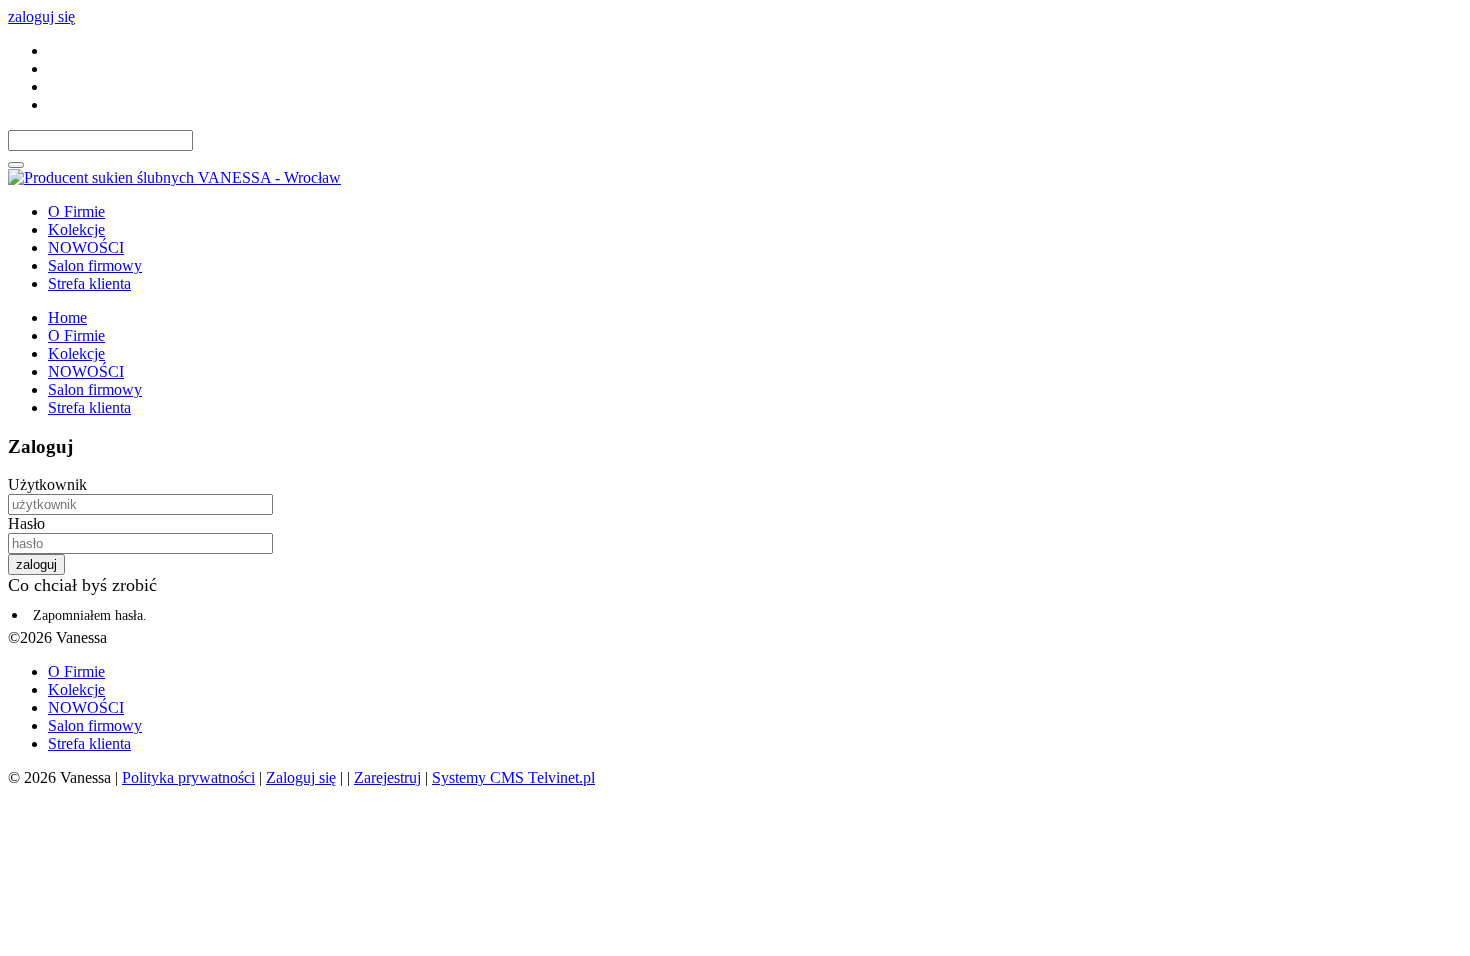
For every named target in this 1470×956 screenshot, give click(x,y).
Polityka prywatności (188, 777)
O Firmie (76, 211)
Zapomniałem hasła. (90, 615)
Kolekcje (76, 229)
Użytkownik (47, 484)
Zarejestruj (387, 777)
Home (67, 317)
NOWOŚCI (86, 247)
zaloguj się (41, 16)
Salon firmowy (95, 265)
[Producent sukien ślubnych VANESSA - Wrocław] (174, 177)
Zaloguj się (301, 777)
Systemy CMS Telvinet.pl (513, 777)
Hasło (26, 523)
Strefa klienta (89, 283)
